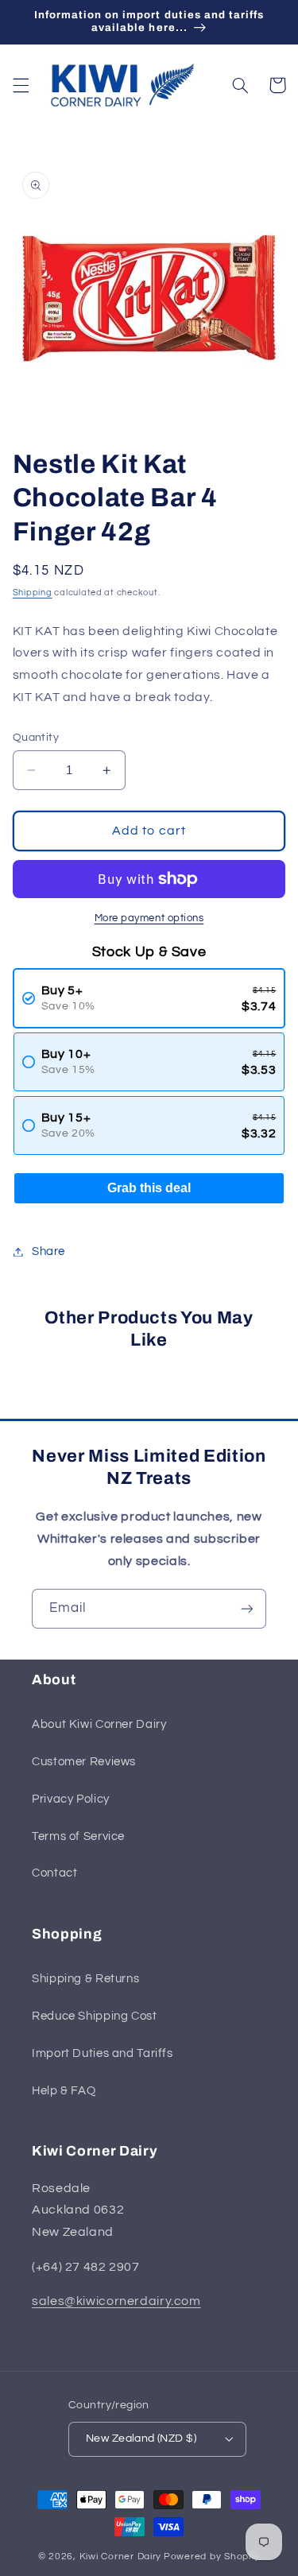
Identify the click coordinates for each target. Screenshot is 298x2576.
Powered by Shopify (212, 2557)
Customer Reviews (84, 1762)
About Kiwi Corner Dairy (99, 1724)
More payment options (149, 918)
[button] (21, 85)
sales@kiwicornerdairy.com (116, 2301)
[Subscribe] (247, 1608)
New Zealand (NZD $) (141, 2438)
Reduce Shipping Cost (95, 2016)
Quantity (36, 738)
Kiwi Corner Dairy (121, 2557)
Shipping (33, 593)
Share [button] (48, 1251)
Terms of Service (78, 1836)
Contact (54, 1873)
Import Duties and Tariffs (103, 2053)
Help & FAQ (64, 2091)
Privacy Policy (71, 1799)
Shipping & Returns (85, 1979)
